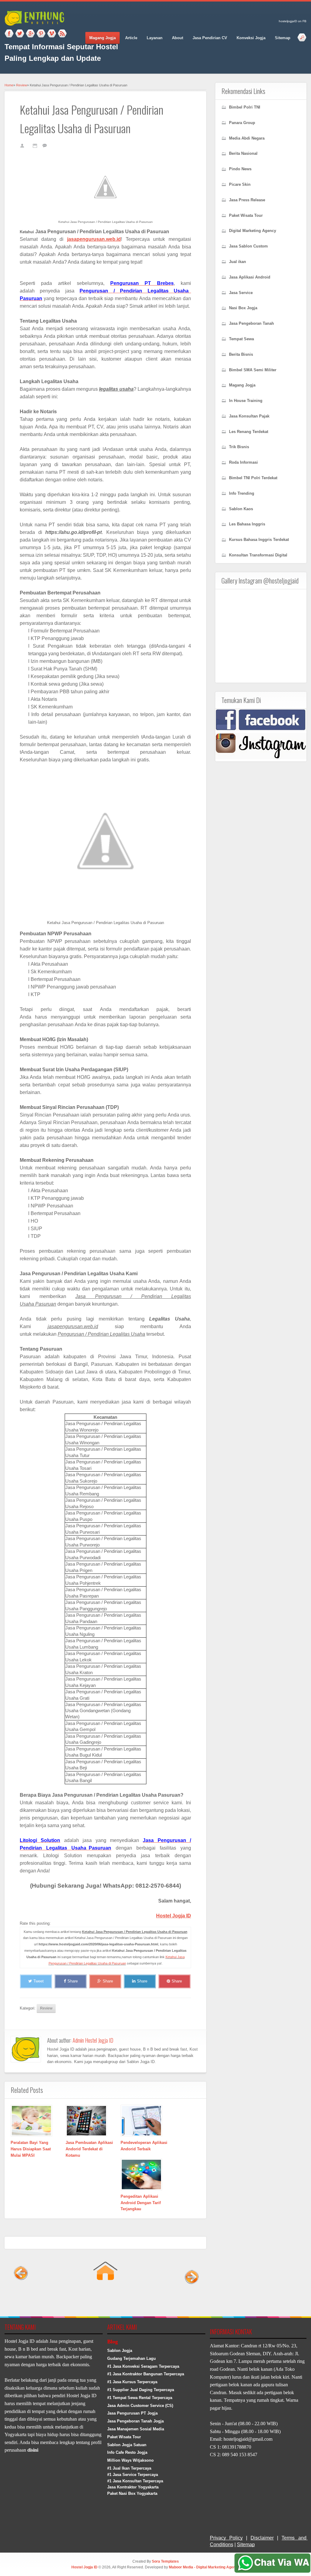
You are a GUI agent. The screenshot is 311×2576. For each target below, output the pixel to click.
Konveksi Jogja (251, 38)
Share (73, 1981)
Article (131, 38)
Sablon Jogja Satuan (127, 2445)
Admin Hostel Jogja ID (93, 2040)
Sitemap (283, 38)
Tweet (39, 1981)
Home (9, 85)
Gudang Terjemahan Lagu (132, 2358)
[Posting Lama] (190, 2298)
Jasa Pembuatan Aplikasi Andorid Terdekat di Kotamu (89, 2149)
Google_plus (30, 34)
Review (22, 85)
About (178, 38)
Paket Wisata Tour (124, 2437)
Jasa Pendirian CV (210, 38)
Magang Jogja (103, 38)
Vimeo (52, 34)
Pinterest (41, 34)
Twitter (20, 34)
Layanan (155, 38)
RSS (62, 34)
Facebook (9, 34)
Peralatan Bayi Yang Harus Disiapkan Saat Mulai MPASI (31, 2149)
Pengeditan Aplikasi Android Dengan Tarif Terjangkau (141, 2203)
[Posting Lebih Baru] (21, 2298)
